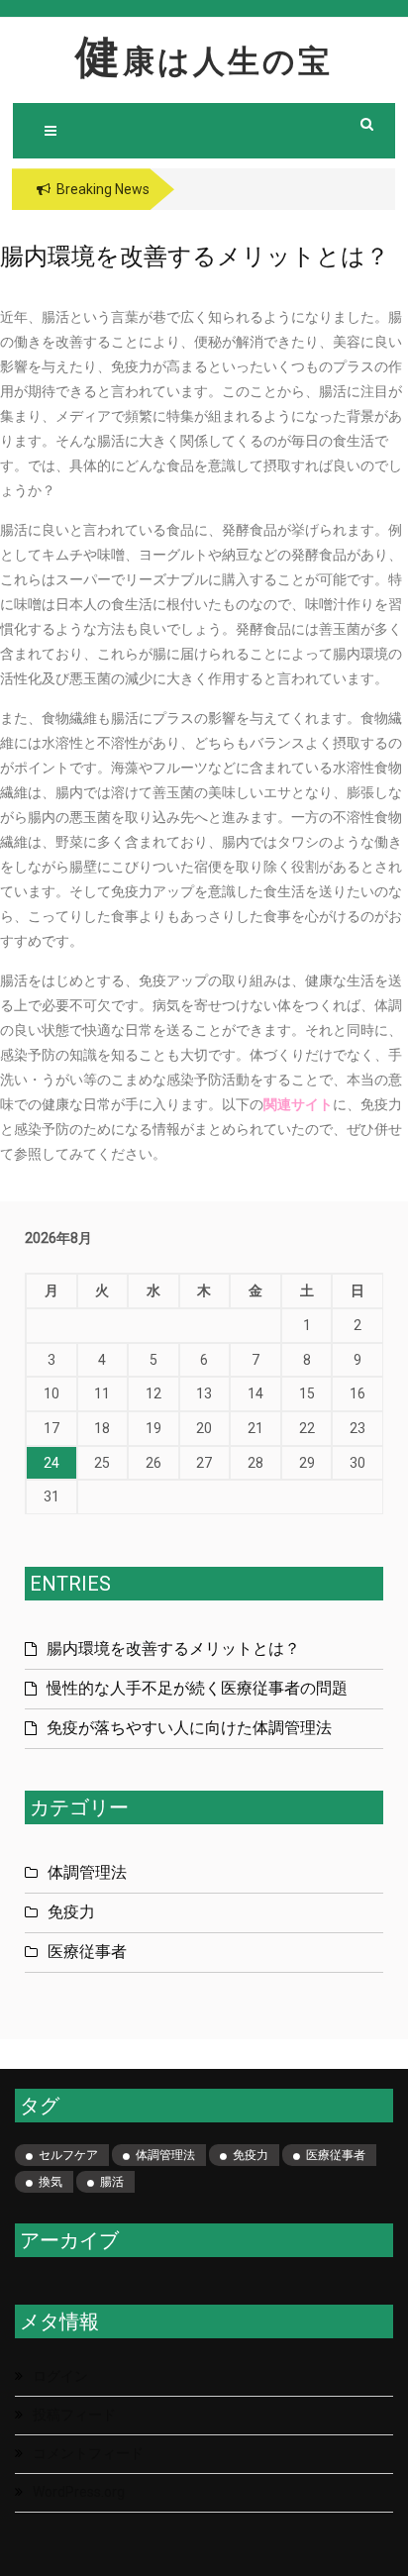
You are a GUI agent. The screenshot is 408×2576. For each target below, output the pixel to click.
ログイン (60, 2376)
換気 (51, 2182)
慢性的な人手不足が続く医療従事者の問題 (197, 1688)
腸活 (112, 2182)
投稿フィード (74, 2415)
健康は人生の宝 (204, 61)
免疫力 (71, 1912)
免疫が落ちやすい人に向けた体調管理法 (189, 1728)
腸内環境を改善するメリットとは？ (173, 1649)
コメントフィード (88, 2453)
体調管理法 (87, 1872)
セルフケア (68, 2155)
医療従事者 (87, 1952)
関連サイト (298, 1104)
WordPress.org (79, 2492)
